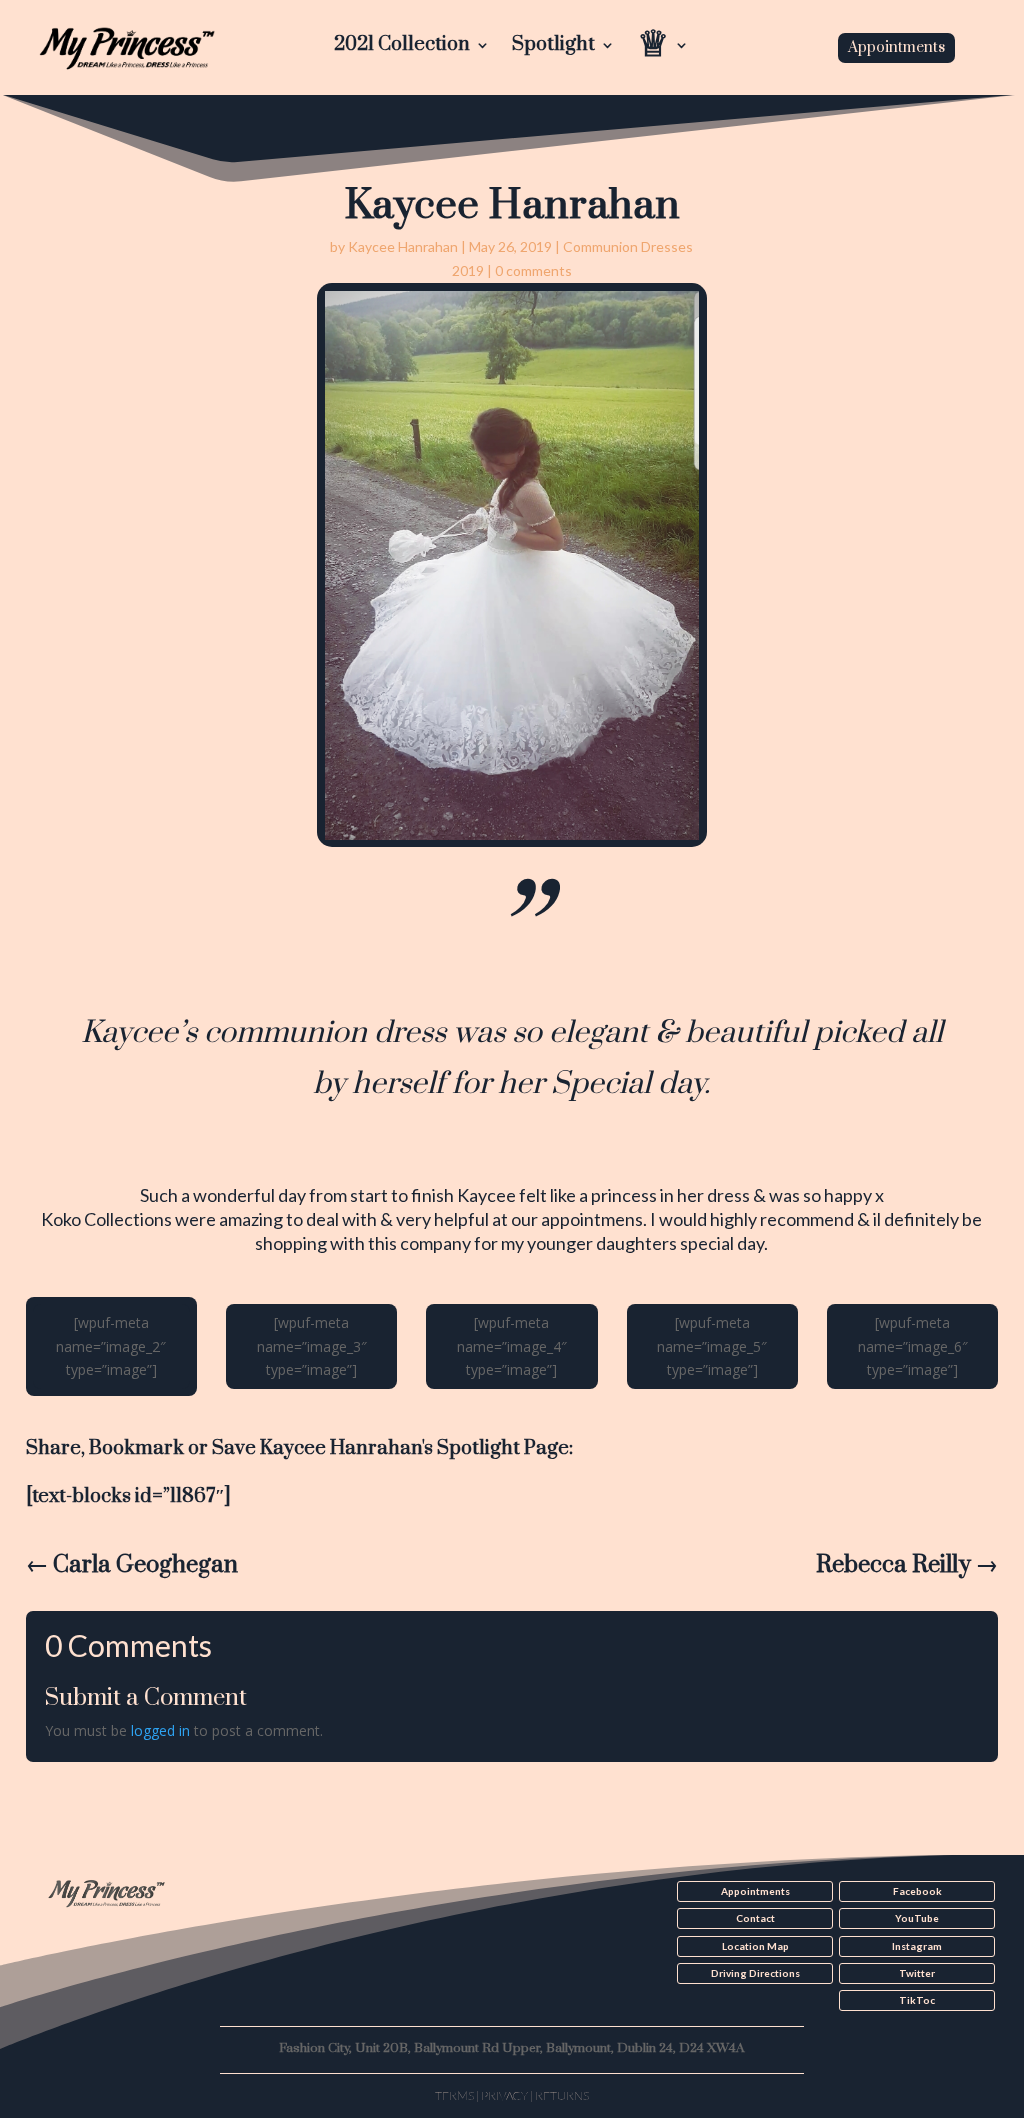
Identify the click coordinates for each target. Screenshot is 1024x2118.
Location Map (755, 1946)
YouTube (917, 1918)
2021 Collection (402, 47)
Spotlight (553, 47)
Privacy (504, 2095)
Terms (454, 2095)
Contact (755, 1918)
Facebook (917, 1891)
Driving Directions (755, 1973)
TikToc (917, 2000)
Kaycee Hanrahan (403, 246)
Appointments (896, 47)
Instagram (917, 1946)
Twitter (917, 1973)
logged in (160, 1730)
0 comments (533, 270)
